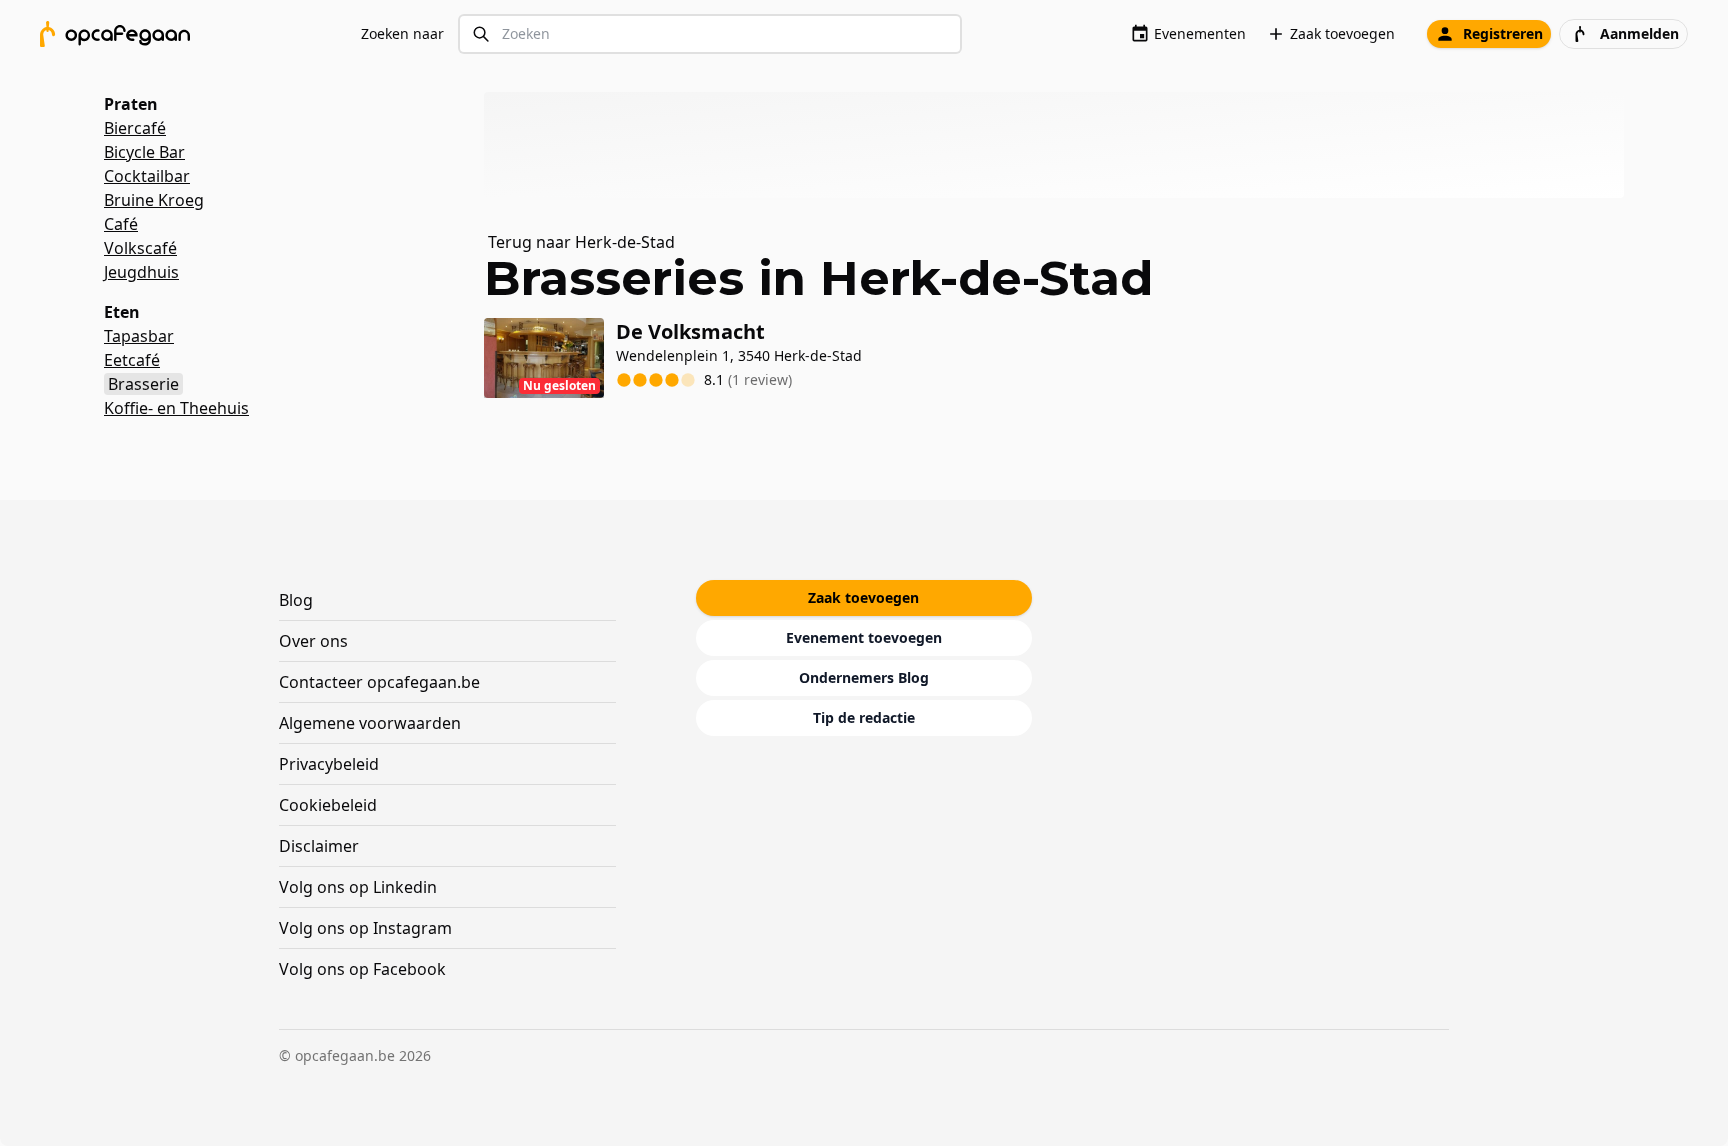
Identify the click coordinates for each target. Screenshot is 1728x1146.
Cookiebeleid (328, 805)
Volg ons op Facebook (362, 969)
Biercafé (135, 128)
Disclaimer (319, 846)
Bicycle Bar (144, 152)
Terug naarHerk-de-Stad (581, 242)
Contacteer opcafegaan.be (379, 682)
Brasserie (143, 384)
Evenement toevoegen (864, 637)
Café (121, 224)
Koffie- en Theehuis (176, 408)
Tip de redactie (864, 717)
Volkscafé (140, 248)
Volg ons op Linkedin (358, 887)
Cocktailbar (147, 176)
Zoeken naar (402, 33)
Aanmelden (1639, 33)
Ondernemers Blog (864, 677)
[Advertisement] (1062, 145)
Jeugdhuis (141, 272)
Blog (296, 600)
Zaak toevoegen (1342, 33)
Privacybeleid (329, 764)
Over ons (313, 641)
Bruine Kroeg (154, 200)
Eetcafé (132, 360)
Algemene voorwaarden (370, 723)
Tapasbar (139, 336)
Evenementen (1200, 33)
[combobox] (710, 34)
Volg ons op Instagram (365, 928)
